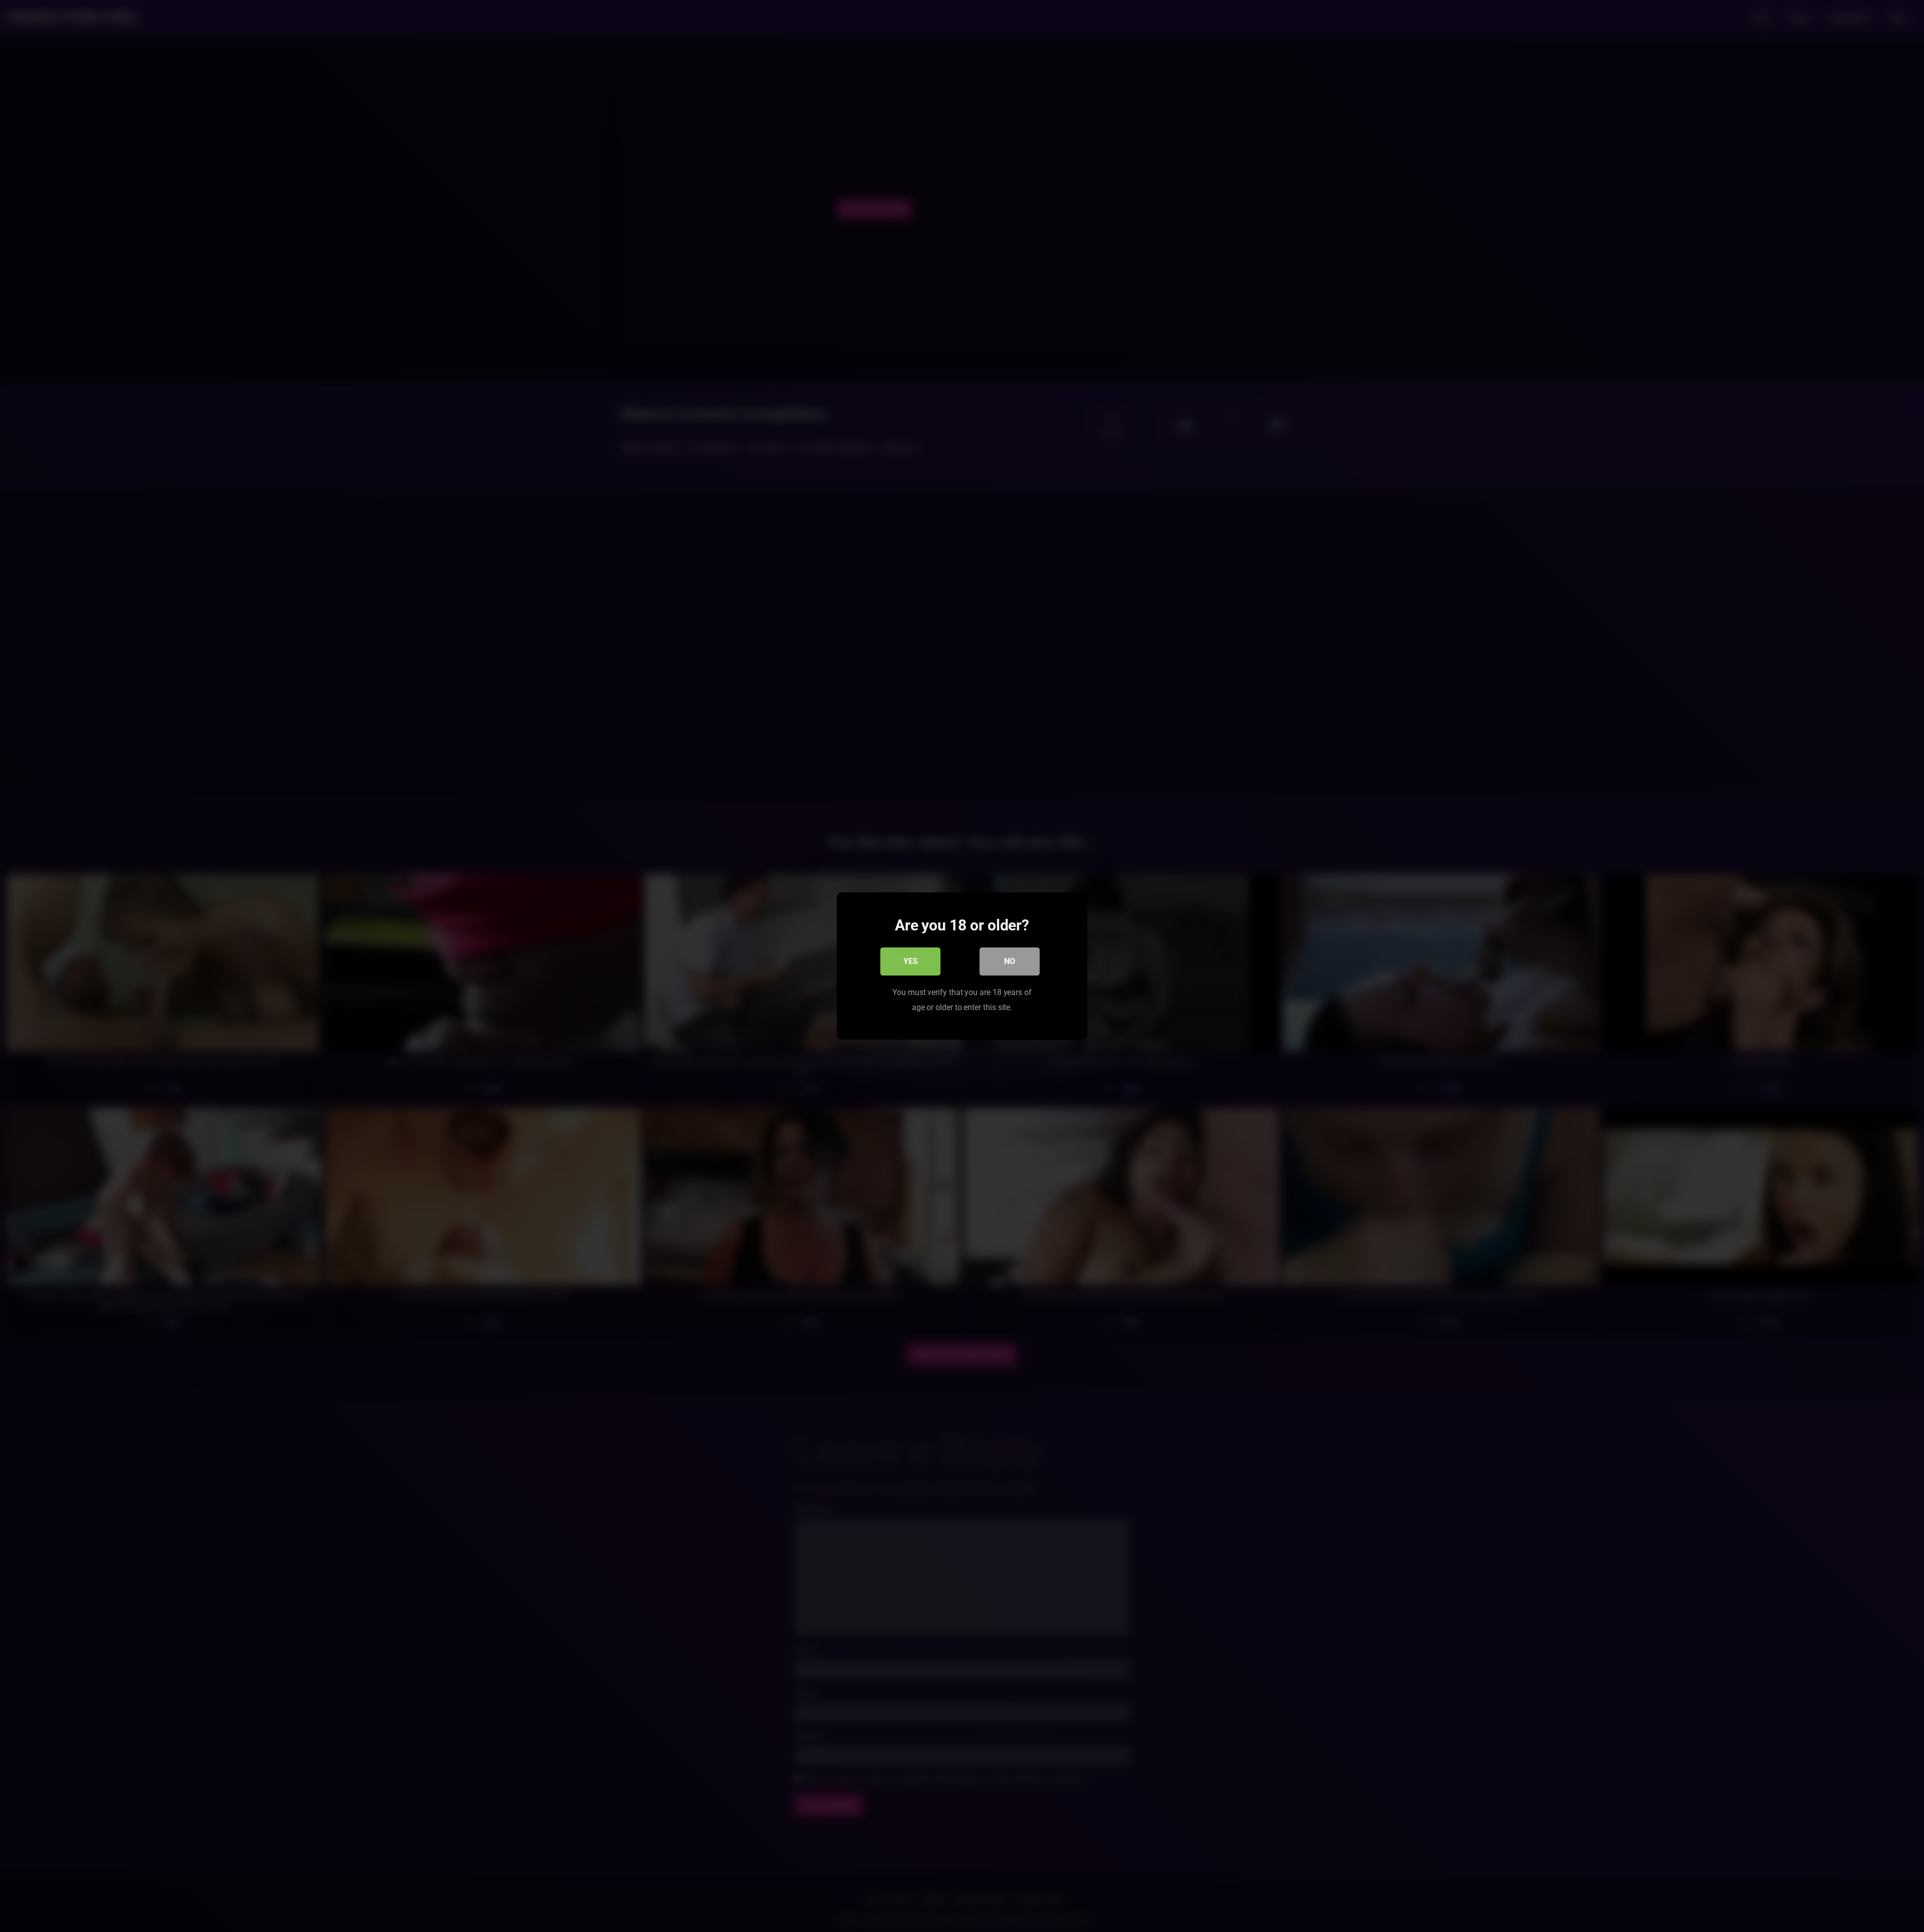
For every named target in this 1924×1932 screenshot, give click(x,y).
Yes (911, 961)
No (1010, 961)
